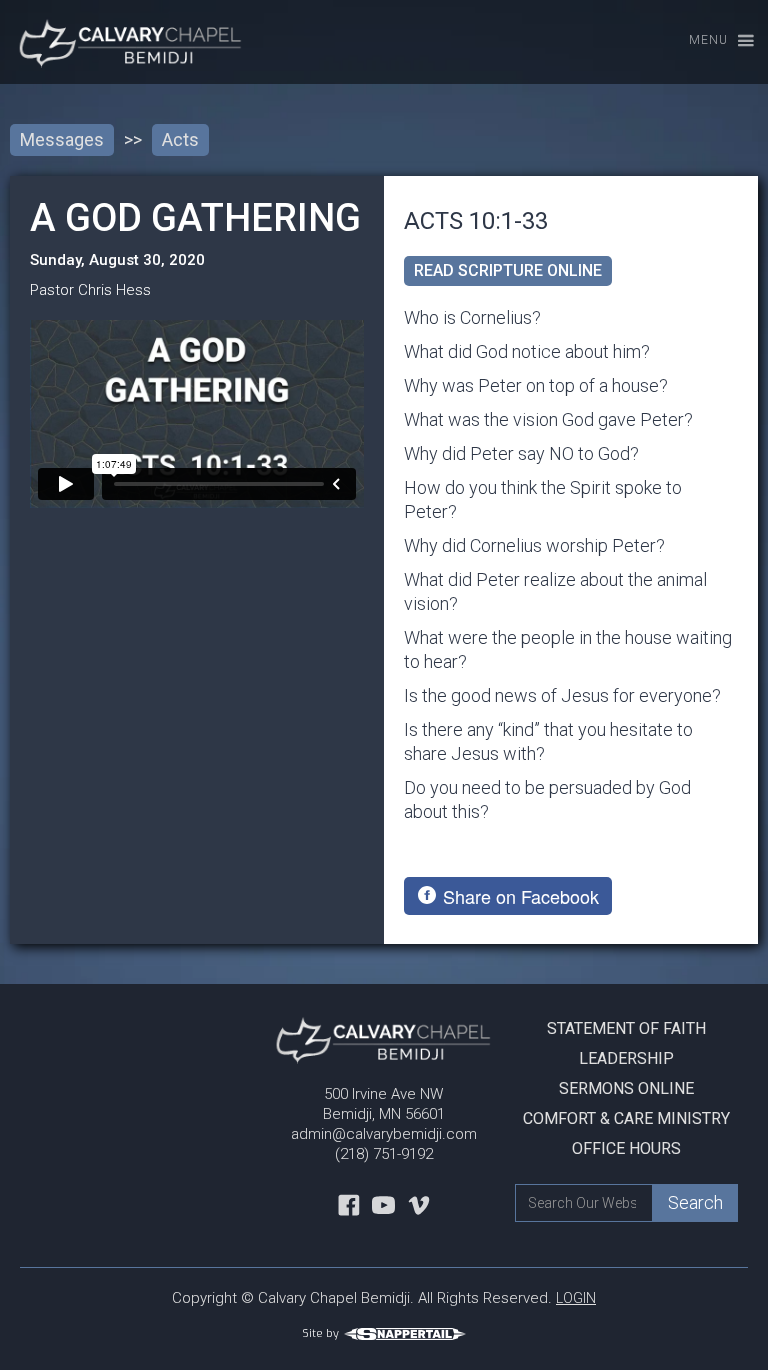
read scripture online (508, 270)
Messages (62, 139)
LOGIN (576, 1298)
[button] (712, 41)
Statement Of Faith (626, 1028)
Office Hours (626, 1148)
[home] (123, 42)
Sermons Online (626, 1088)
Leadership (626, 1058)
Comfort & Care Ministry (626, 1118)
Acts (180, 139)
